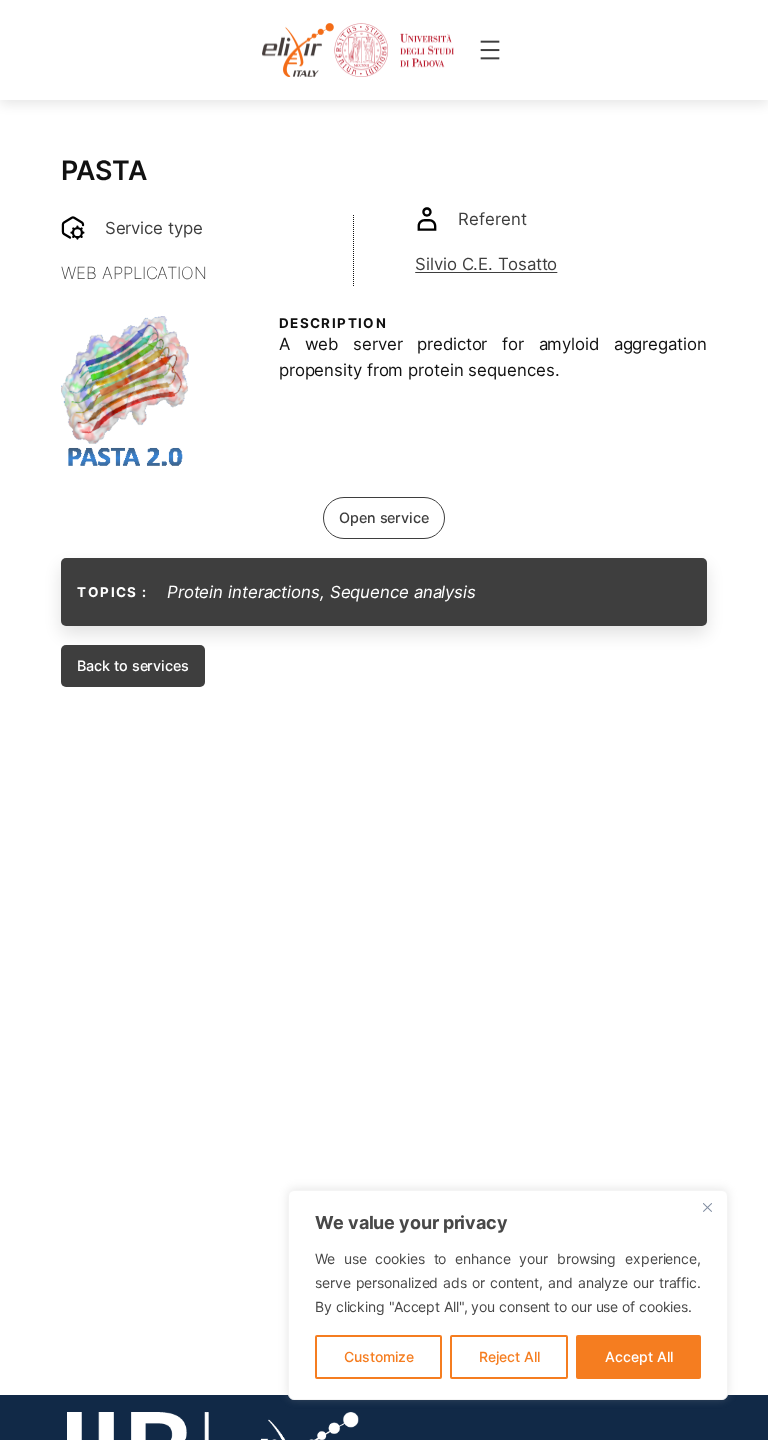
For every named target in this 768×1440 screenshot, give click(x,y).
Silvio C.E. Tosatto (486, 264)
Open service (384, 517)
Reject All (509, 1356)
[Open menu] (490, 50)
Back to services (132, 665)
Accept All (639, 1356)
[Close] (707, 1207)
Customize (379, 1356)
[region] (508, 1295)
